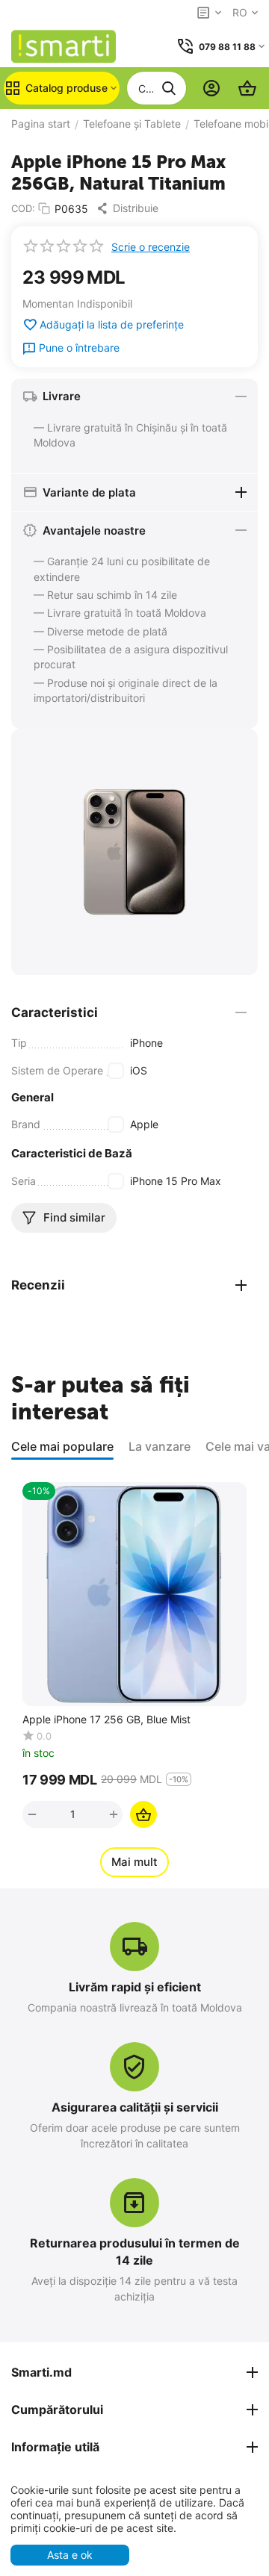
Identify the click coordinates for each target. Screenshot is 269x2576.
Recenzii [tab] (38, 1285)
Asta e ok (70, 2555)
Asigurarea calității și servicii (135, 2107)
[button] (131, 208)
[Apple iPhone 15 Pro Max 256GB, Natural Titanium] (134, 852)
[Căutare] (169, 88)
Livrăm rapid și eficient (135, 1987)
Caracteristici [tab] (55, 1012)
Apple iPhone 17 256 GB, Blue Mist (106, 1720)
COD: (23, 208)
